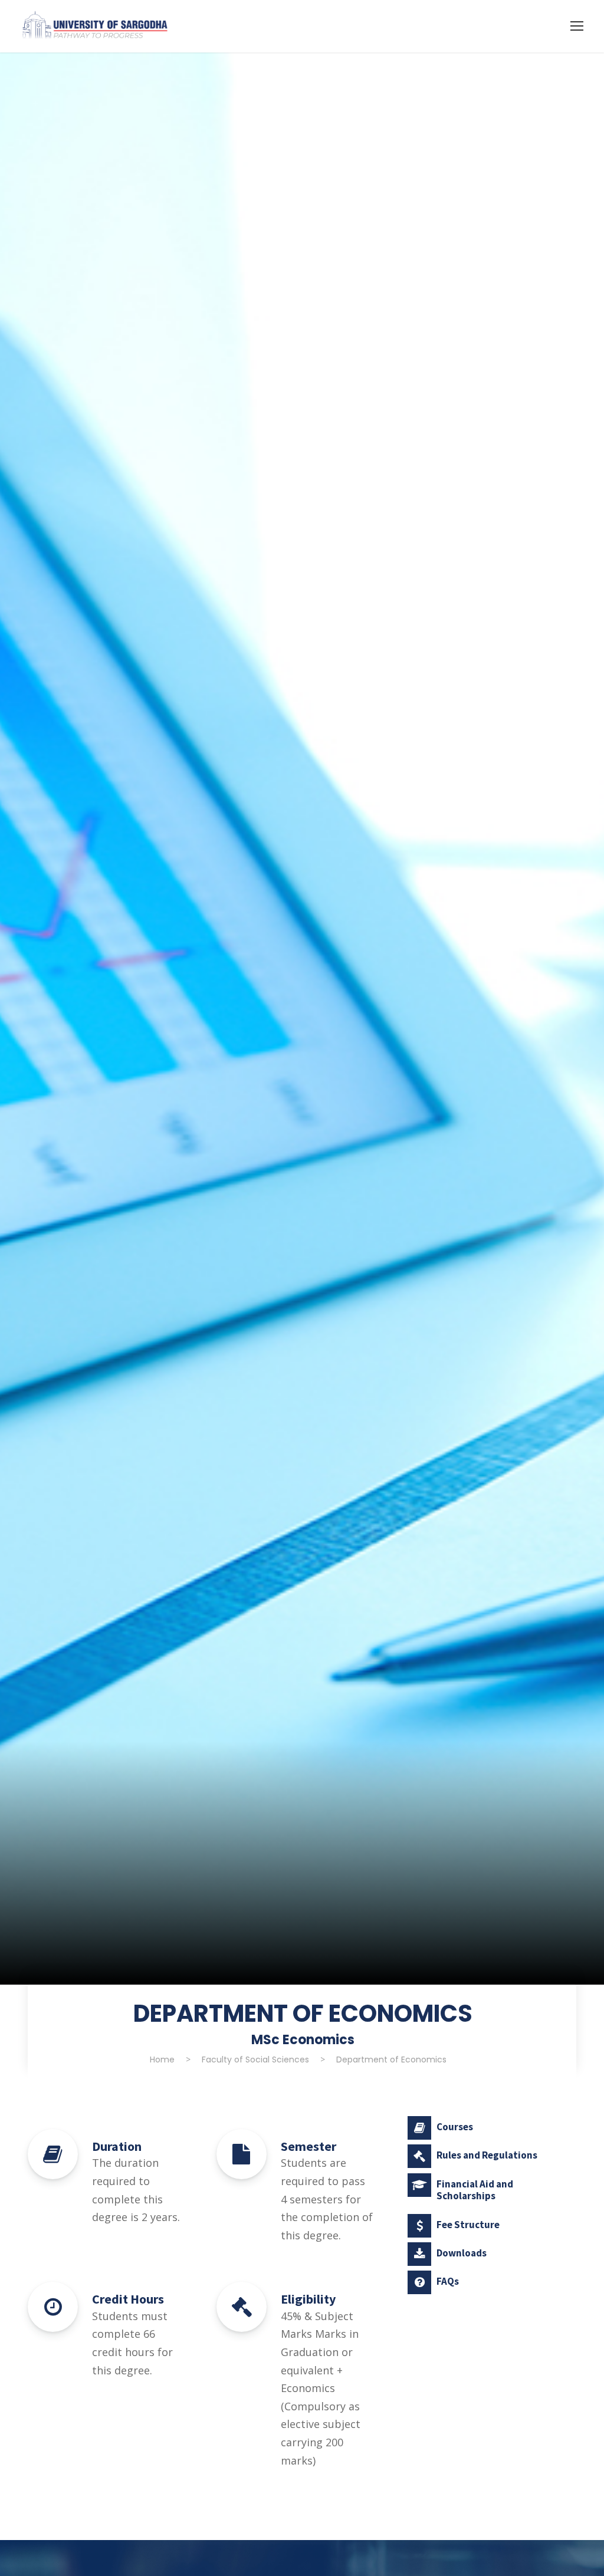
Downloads (462, 2253)
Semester (308, 2146)
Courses (455, 2127)
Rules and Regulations (487, 2155)
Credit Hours (128, 2299)
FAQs (448, 2281)
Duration (117, 2146)
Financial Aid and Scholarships (475, 2190)
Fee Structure (468, 2225)
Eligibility (308, 2299)
